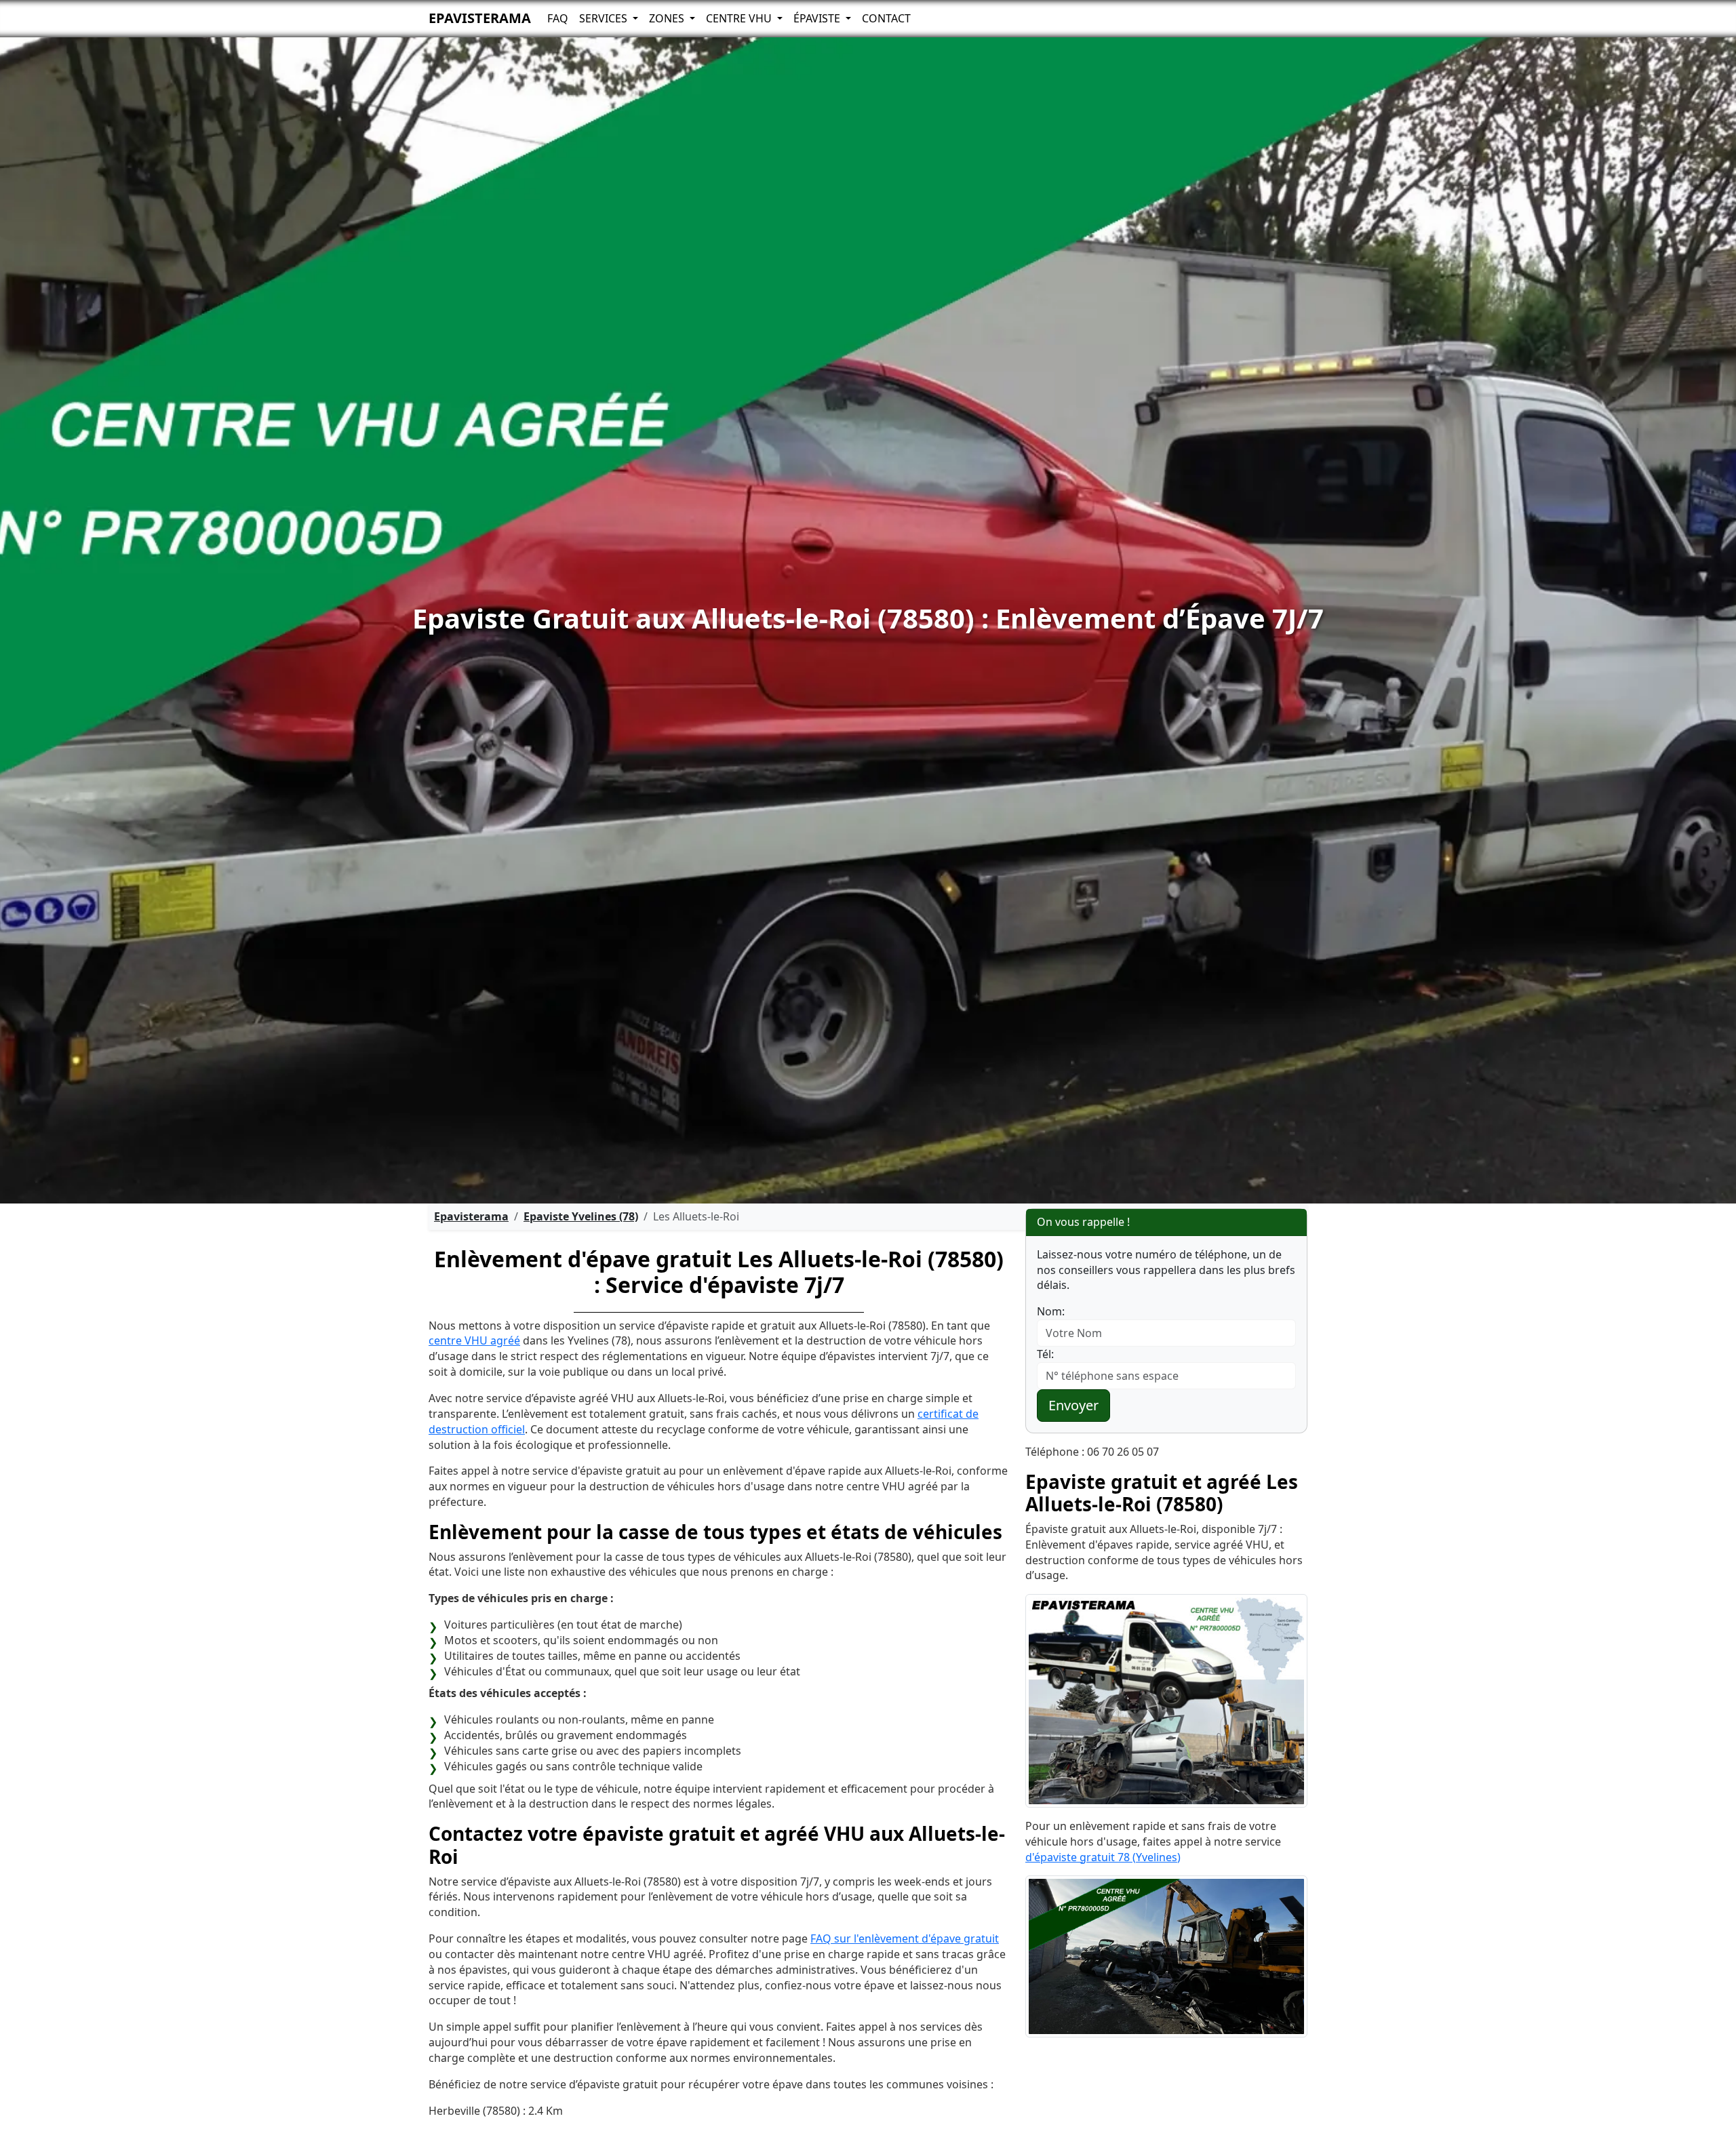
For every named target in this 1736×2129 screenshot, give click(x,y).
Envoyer (1073, 1405)
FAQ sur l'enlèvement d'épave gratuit (905, 1938)
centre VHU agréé (474, 1340)
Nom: (1051, 1311)
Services (605, 18)
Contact (886, 18)
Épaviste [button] (818, 18)
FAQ (558, 18)
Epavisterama (480, 18)
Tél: (1045, 1354)
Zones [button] (668, 18)
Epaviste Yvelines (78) (581, 1216)
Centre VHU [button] (740, 18)
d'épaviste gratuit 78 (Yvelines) (1103, 1857)
